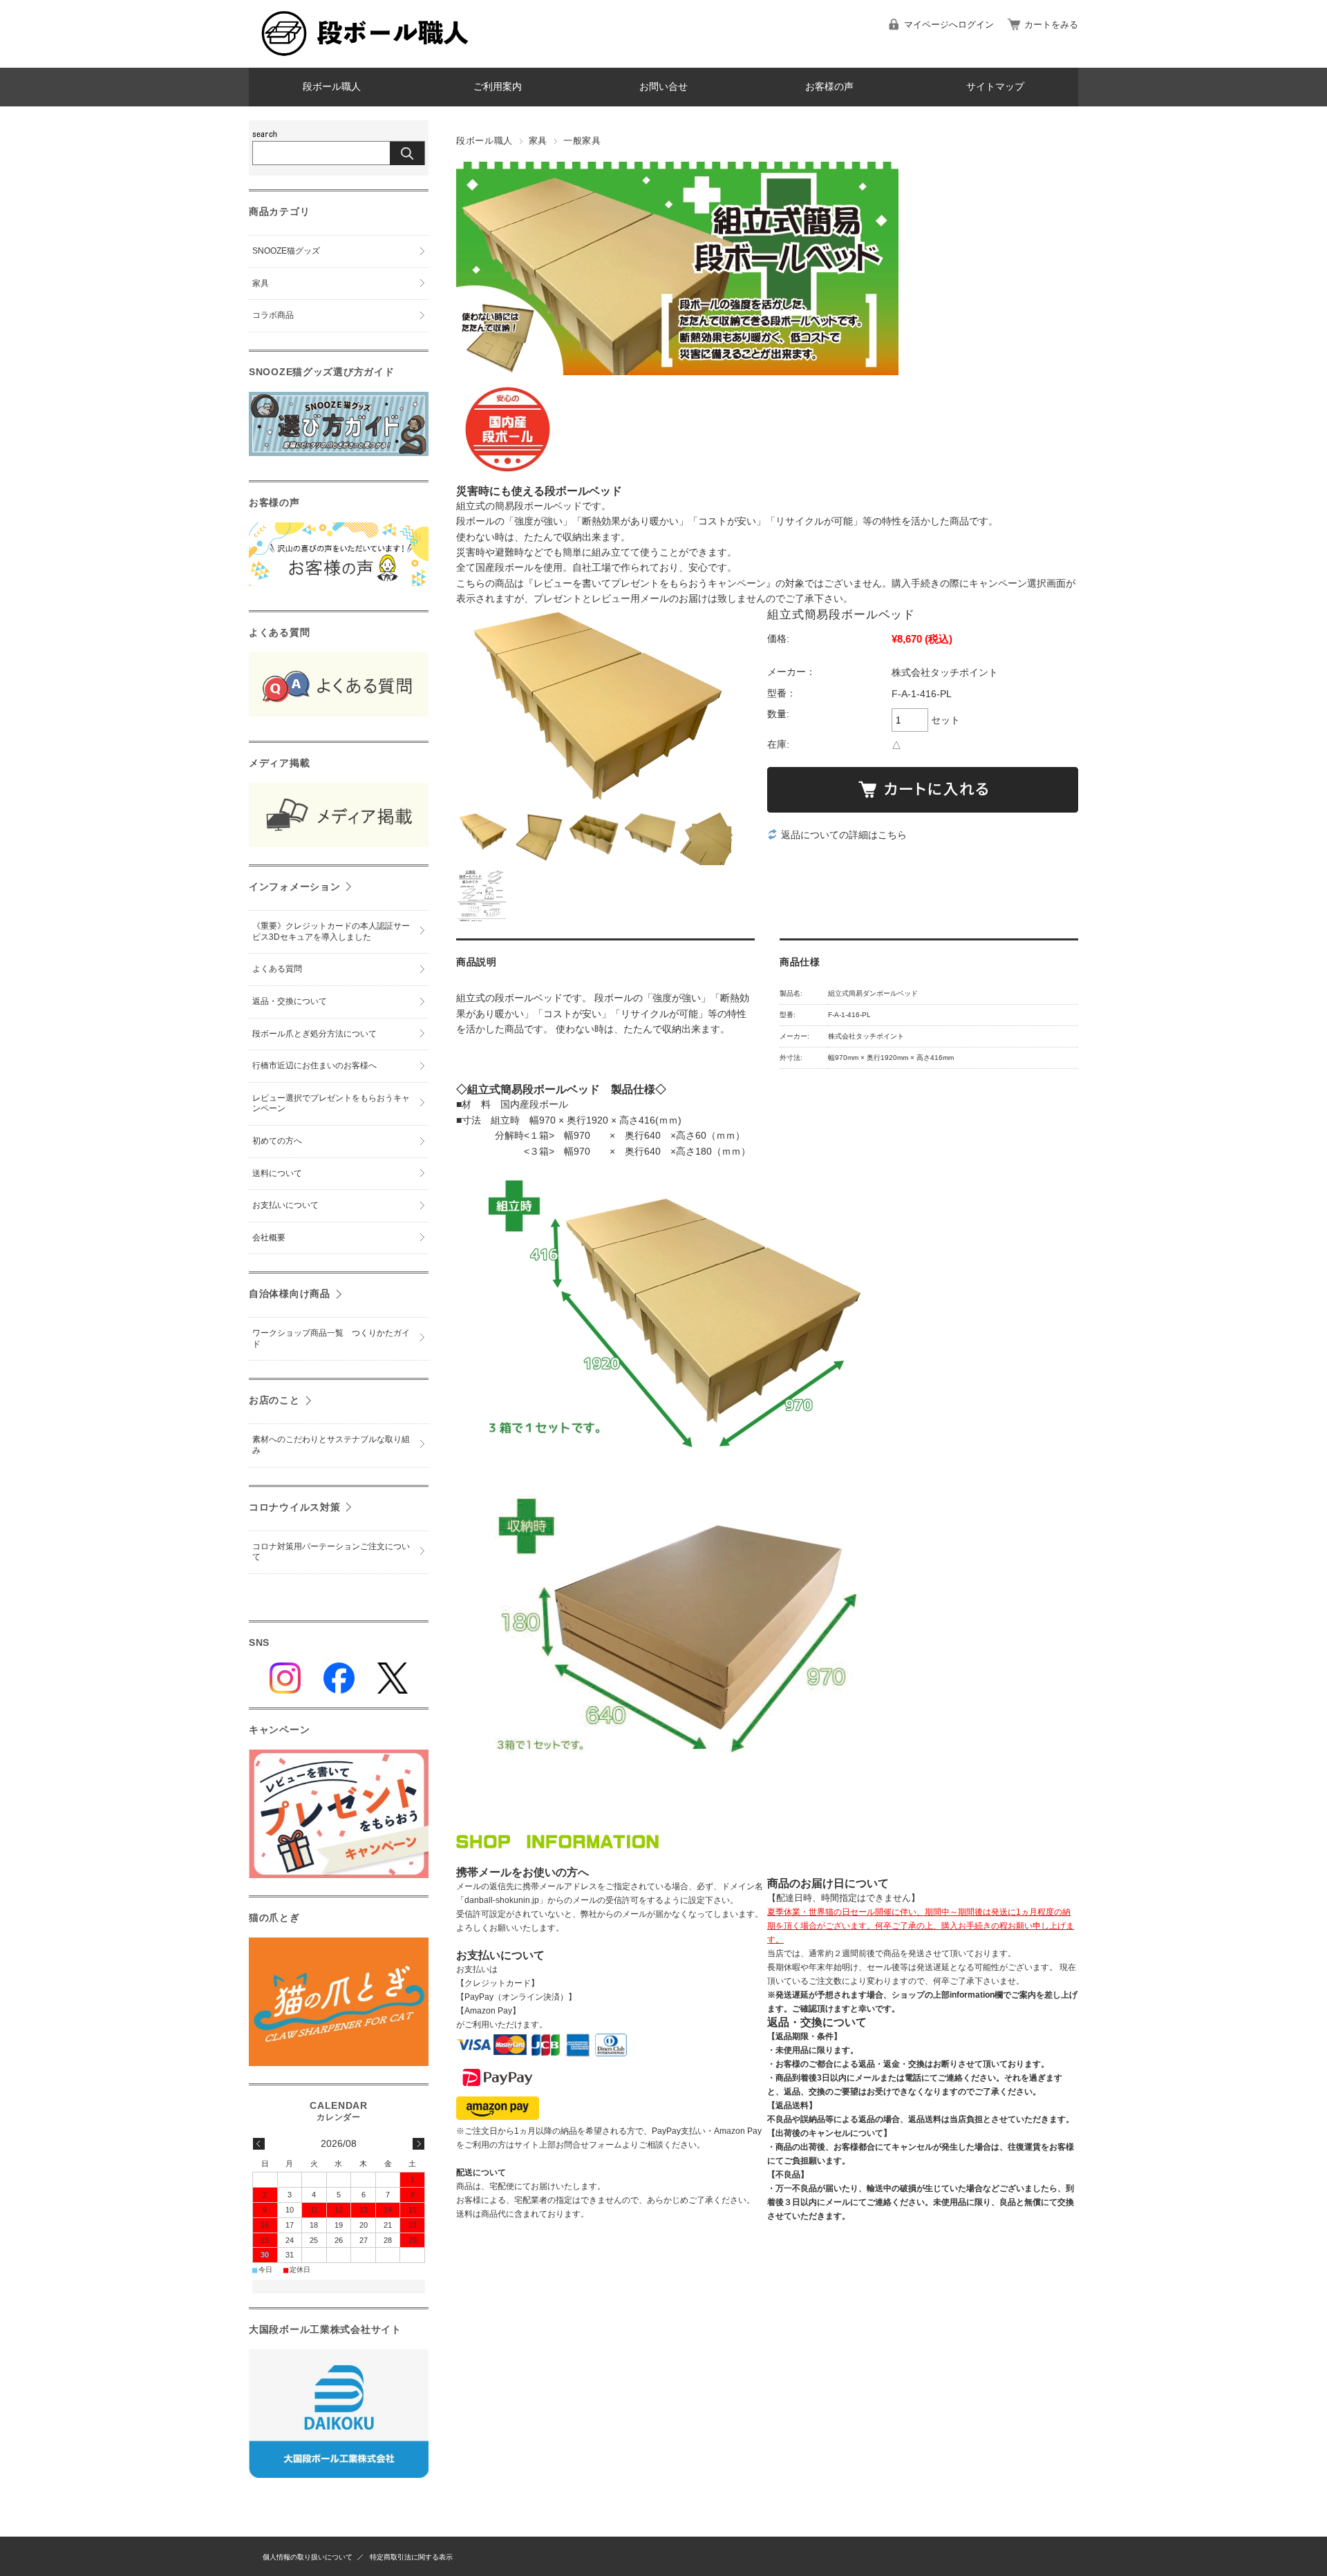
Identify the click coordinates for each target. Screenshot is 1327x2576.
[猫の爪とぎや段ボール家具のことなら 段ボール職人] (366, 57)
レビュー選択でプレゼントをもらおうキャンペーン (331, 1104)
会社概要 (269, 1238)
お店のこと (274, 1400)
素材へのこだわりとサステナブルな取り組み (331, 1445)
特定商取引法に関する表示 (411, 2557)
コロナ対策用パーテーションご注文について (331, 1552)
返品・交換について (290, 1001)
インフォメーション (294, 887)
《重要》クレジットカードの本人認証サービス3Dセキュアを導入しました (331, 931)
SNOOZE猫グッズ (286, 251)
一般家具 (582, 141)
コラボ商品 (273, 315)
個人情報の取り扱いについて (308, 2557)
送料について (277, 1173)
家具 (538, 141)
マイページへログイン (949, 25)
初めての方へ (277, 1141)
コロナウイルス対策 (294, 1507)
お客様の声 (829, 87)
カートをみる (1051, 25)
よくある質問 (277, 969)
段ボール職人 (332, 87)
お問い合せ (663, 87)
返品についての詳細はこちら (844, 835)
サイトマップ (995, 87)
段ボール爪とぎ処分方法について (314, 1034)
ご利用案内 (498, 87)
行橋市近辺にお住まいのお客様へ (314, 1066)
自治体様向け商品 (290, 1294)
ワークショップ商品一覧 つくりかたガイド (331, 1338)
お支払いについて (285, 1205)
